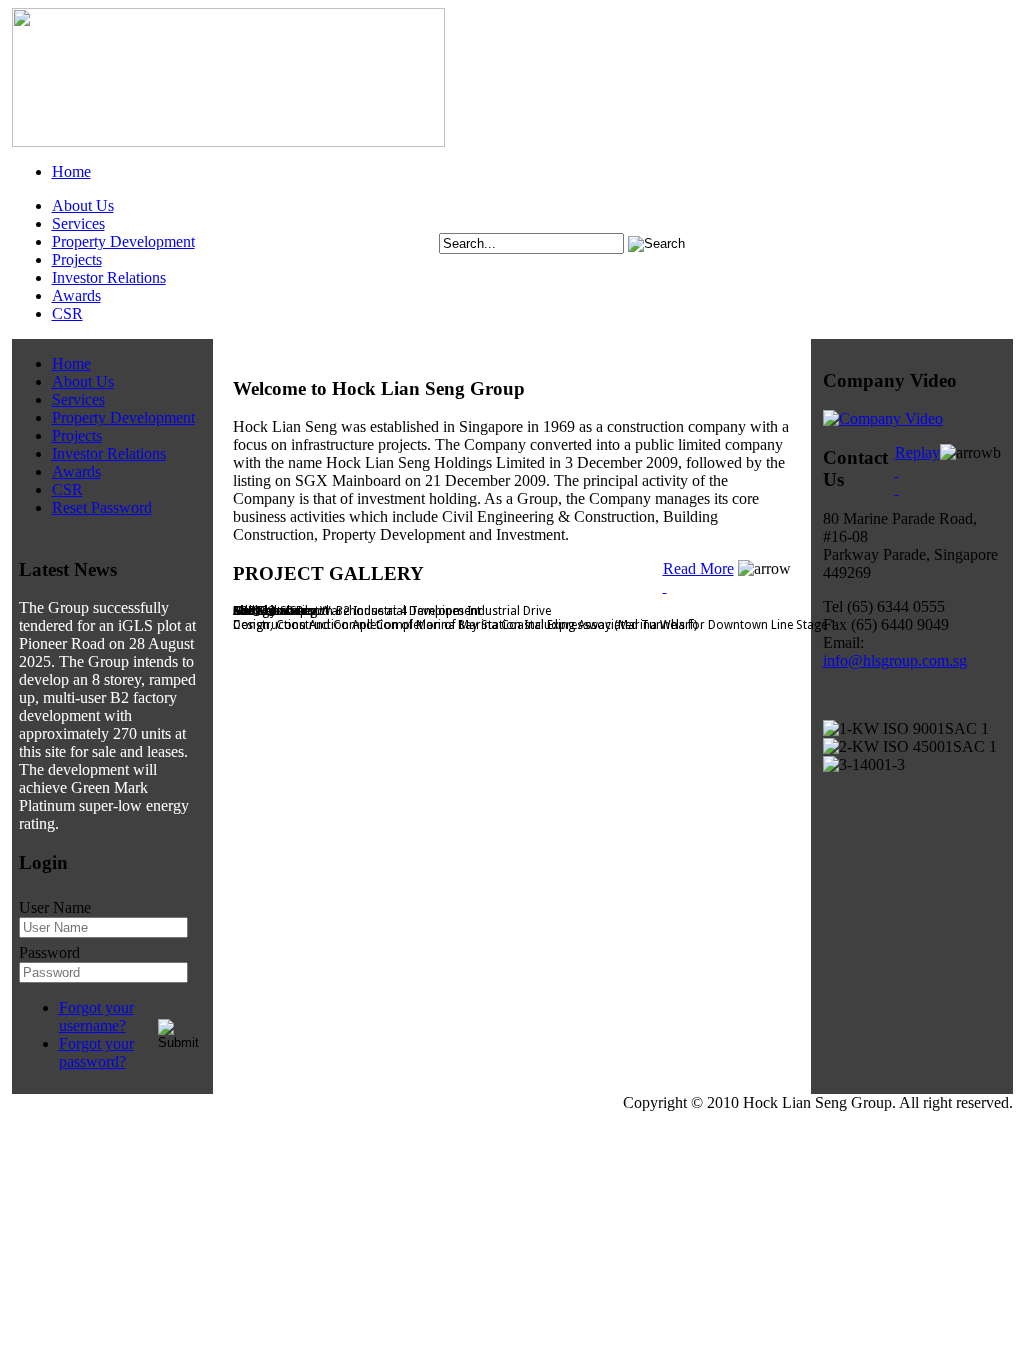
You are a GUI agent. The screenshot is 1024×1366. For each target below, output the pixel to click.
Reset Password (102, 507)
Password (49, 952)
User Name (55, 907)
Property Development (123, 241)
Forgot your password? (96, 1052)
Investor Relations (109, 277)
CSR (67, 313)
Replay (917, 452)
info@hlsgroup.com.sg (895, 660)
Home (71, 171)
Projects (77, 259)
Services (78, 223)
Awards (76, 295)
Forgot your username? (96, 1016)
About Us (83, 205)
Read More (698, 568)
